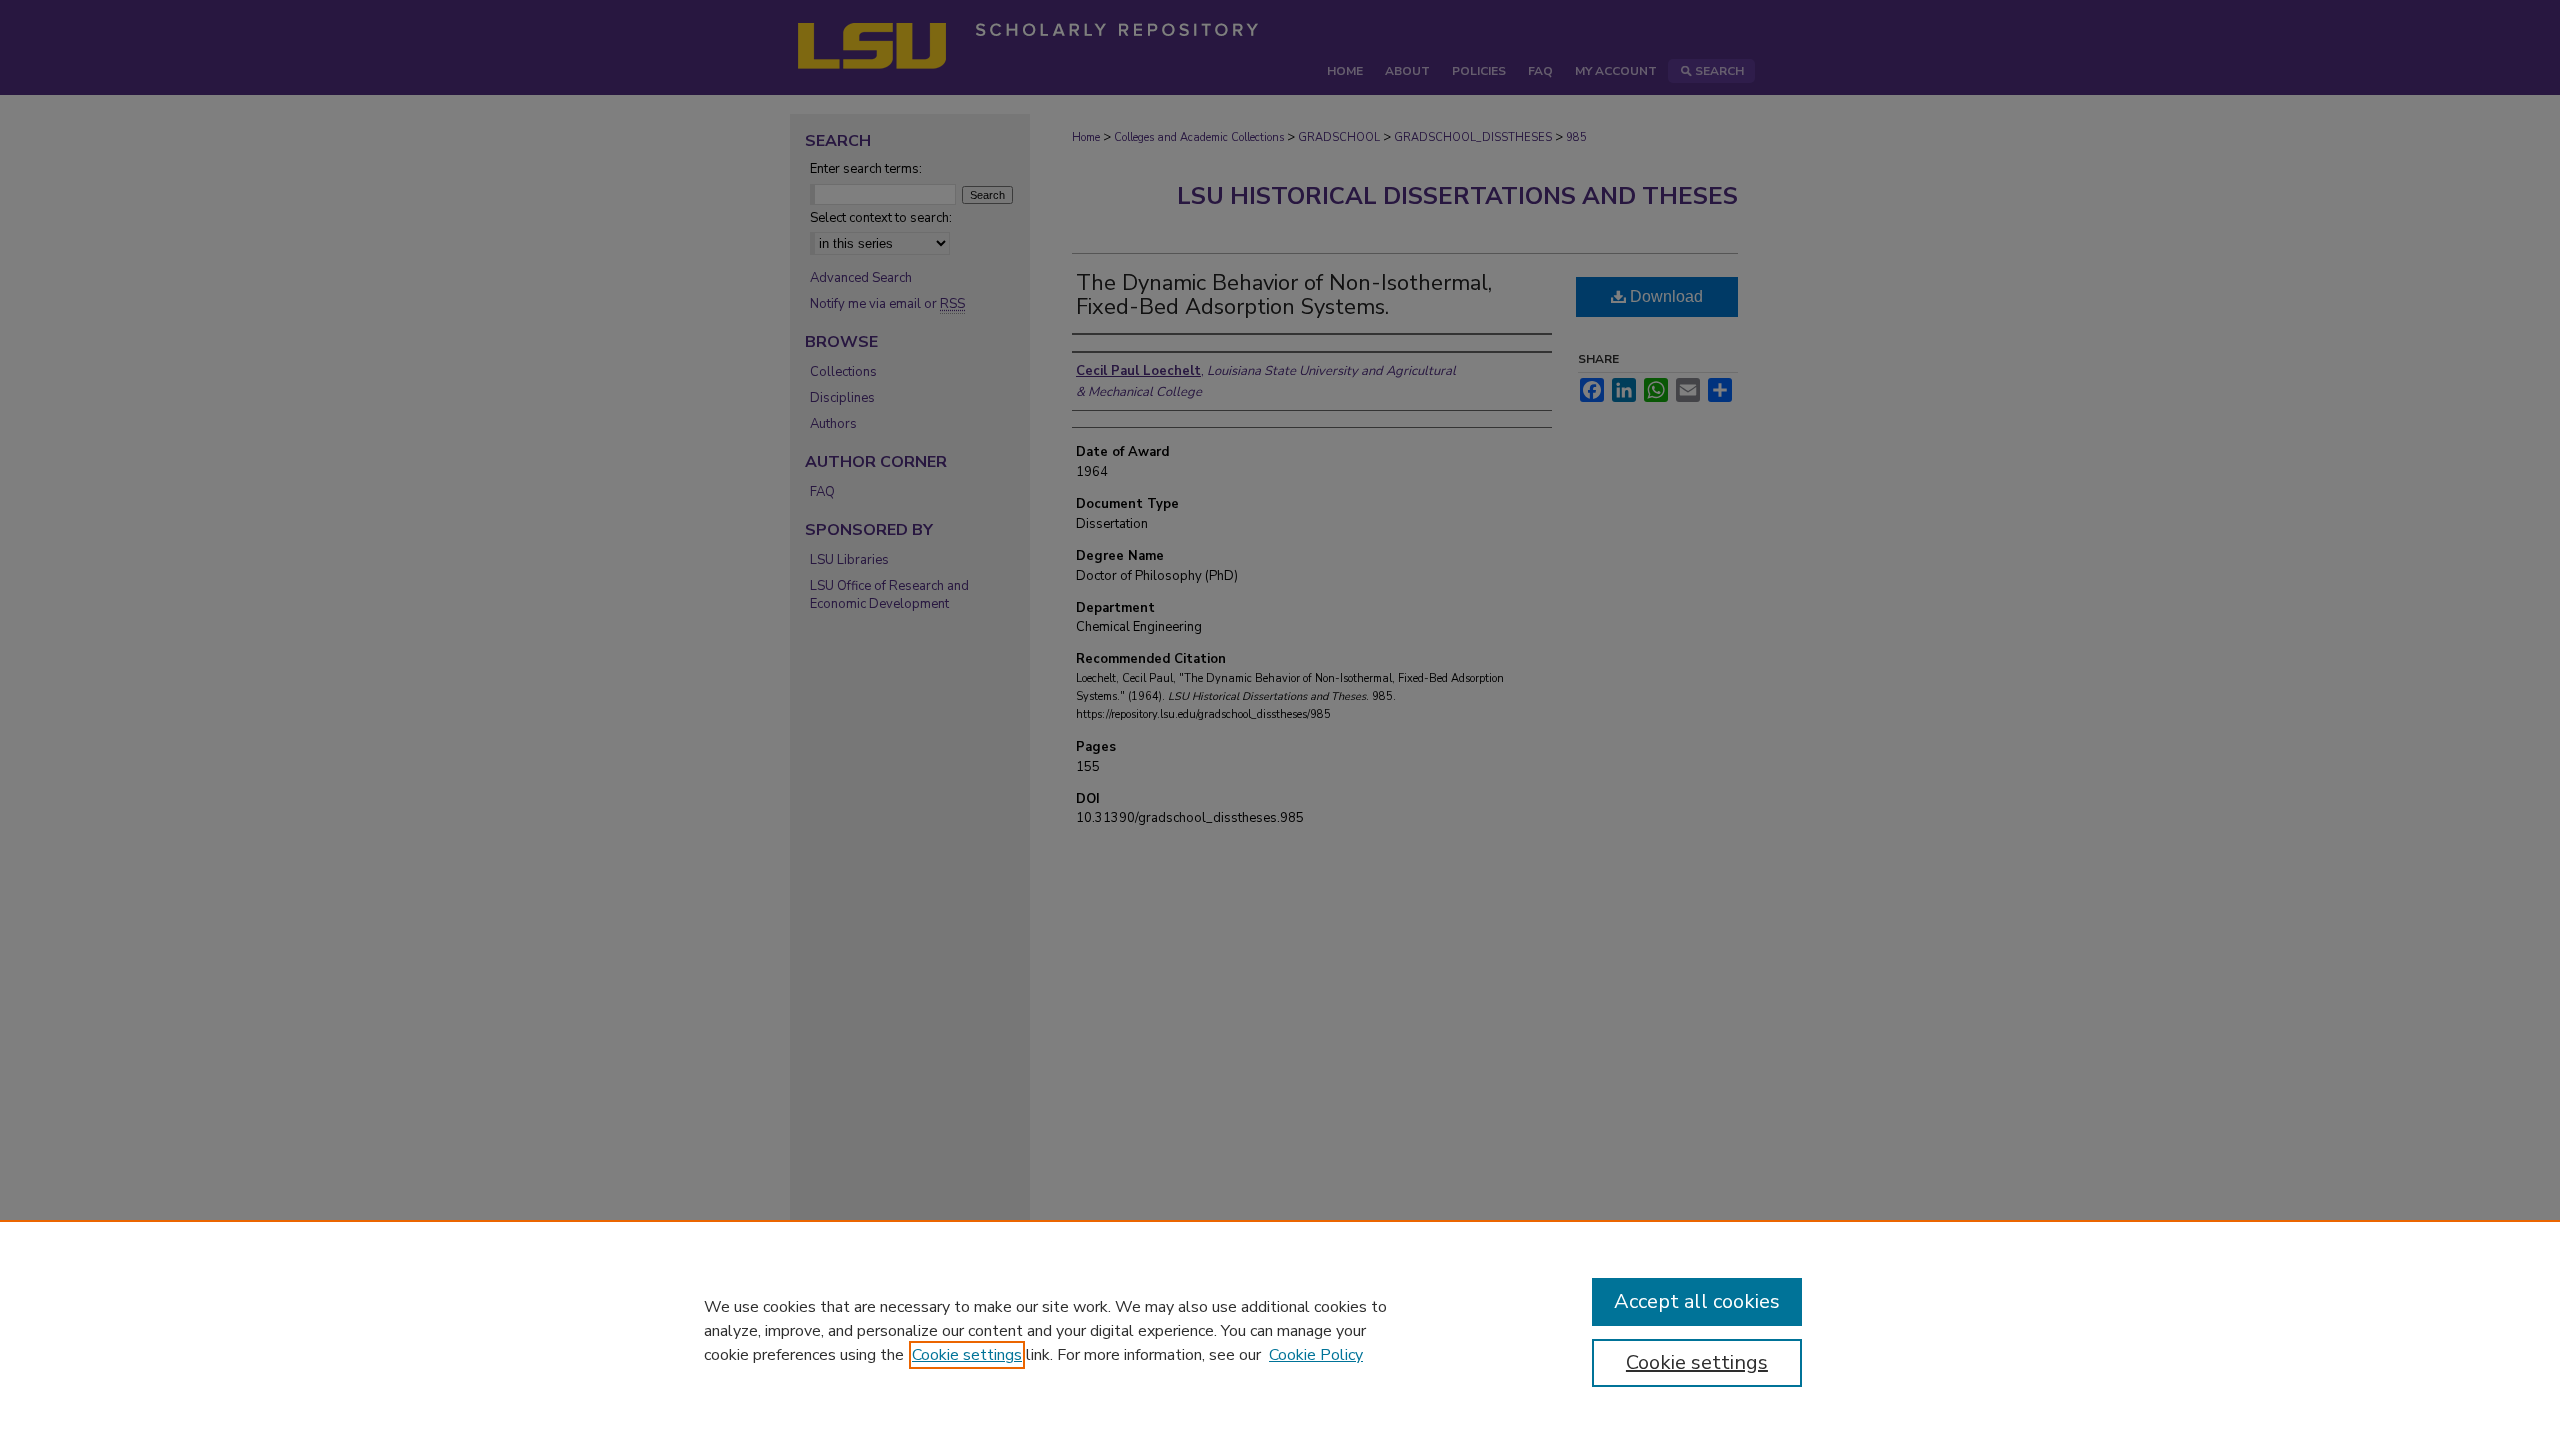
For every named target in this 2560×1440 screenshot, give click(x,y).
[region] (1280, 1330)
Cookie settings (967, 1355)
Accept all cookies (1697, 1301)
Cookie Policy (1316, 1355)
